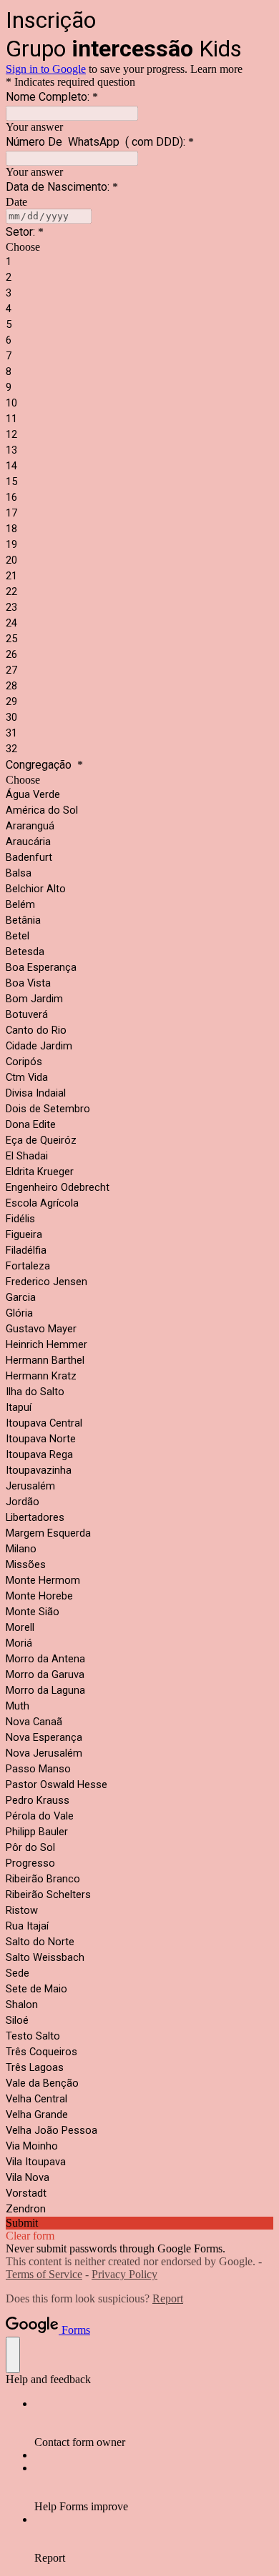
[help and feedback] (13, 2355)
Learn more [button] (216, 69)
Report (168, 2298)
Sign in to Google (46, 69)
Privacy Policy (124, 2274)
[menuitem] (154, 2423)
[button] (139, 2223)
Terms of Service (44, 2274)
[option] (139, 247)
